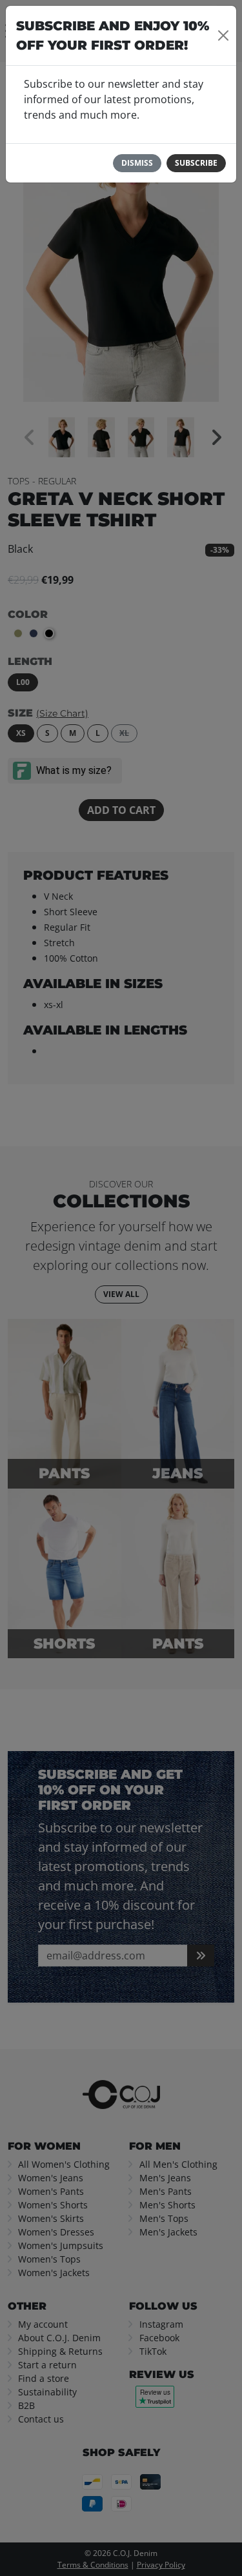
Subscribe (196, 163)
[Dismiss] (223, 35)
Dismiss (137, 163)
